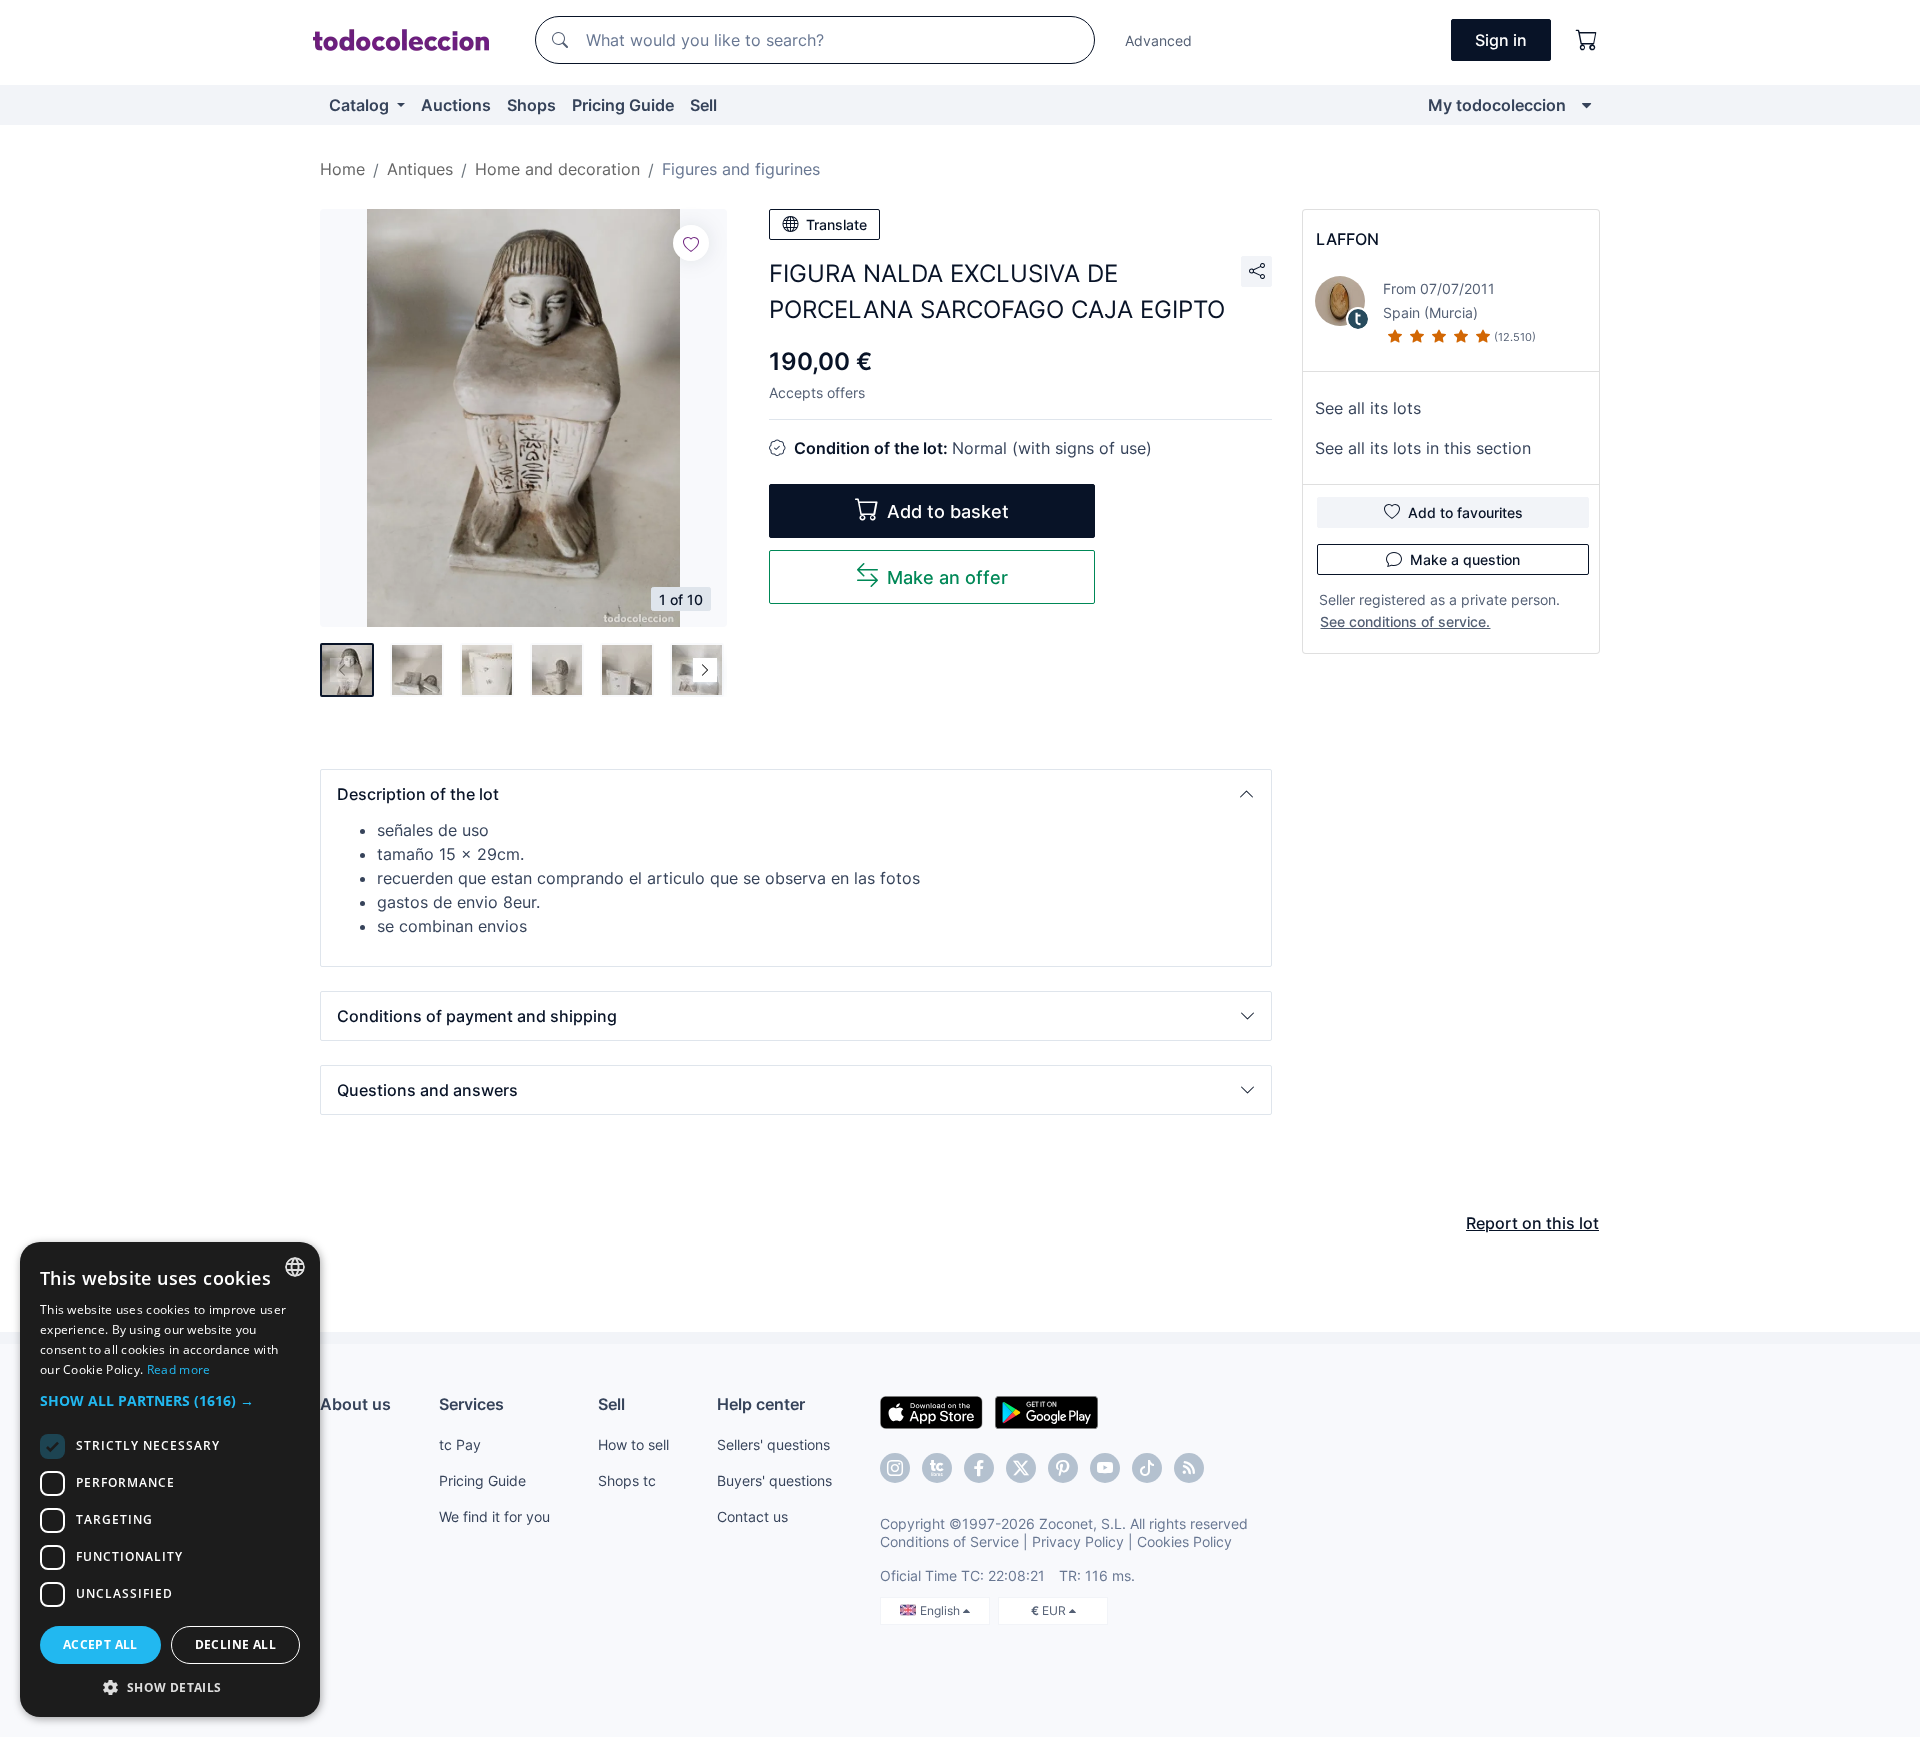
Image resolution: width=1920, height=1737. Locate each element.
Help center (761, 1404)
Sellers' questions (773, 1444)
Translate (836, 224)
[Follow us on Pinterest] (1063, 1468)
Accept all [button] (100, 1644)
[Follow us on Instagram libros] (937, 1468)
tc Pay (460, 1444)
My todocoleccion (1497, 105)
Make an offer (947, 577)
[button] (796, 794)
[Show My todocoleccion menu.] (1586, 105)
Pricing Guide (623, 105)
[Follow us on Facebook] (979, 1468)
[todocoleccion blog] (1189, 1468)
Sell (703, 105)
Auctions (456, 105)
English (941, 1610)
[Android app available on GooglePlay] (1046, 1411)
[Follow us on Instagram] (895, 1468)
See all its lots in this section (1423, 448)
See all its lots (1368, 408)
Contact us (752, 1516)
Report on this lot (1532, 1223)
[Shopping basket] (1587, 40)
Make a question (1465, 559)
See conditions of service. (1405, 621)
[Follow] (691, 243)
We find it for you (494, 1516)
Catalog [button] (361, 105)
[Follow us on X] (1021, 1468)
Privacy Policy (1078, 1541)
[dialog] (170, 1479)
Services (471, 1404)
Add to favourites (1465, 512)
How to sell (633, 1444)
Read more (179, 1369)
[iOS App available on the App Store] (931, 1411)
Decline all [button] (235, 1644)
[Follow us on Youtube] (1105, 1468)
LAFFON (1347, 239)
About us (355, 1404)
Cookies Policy (1184, 1541)
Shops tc (627, 1480)
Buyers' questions (774, 1480)
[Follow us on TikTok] (1147, 1468)
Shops (531, 105)
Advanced (1158, 40)
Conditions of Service (949, 1541)
